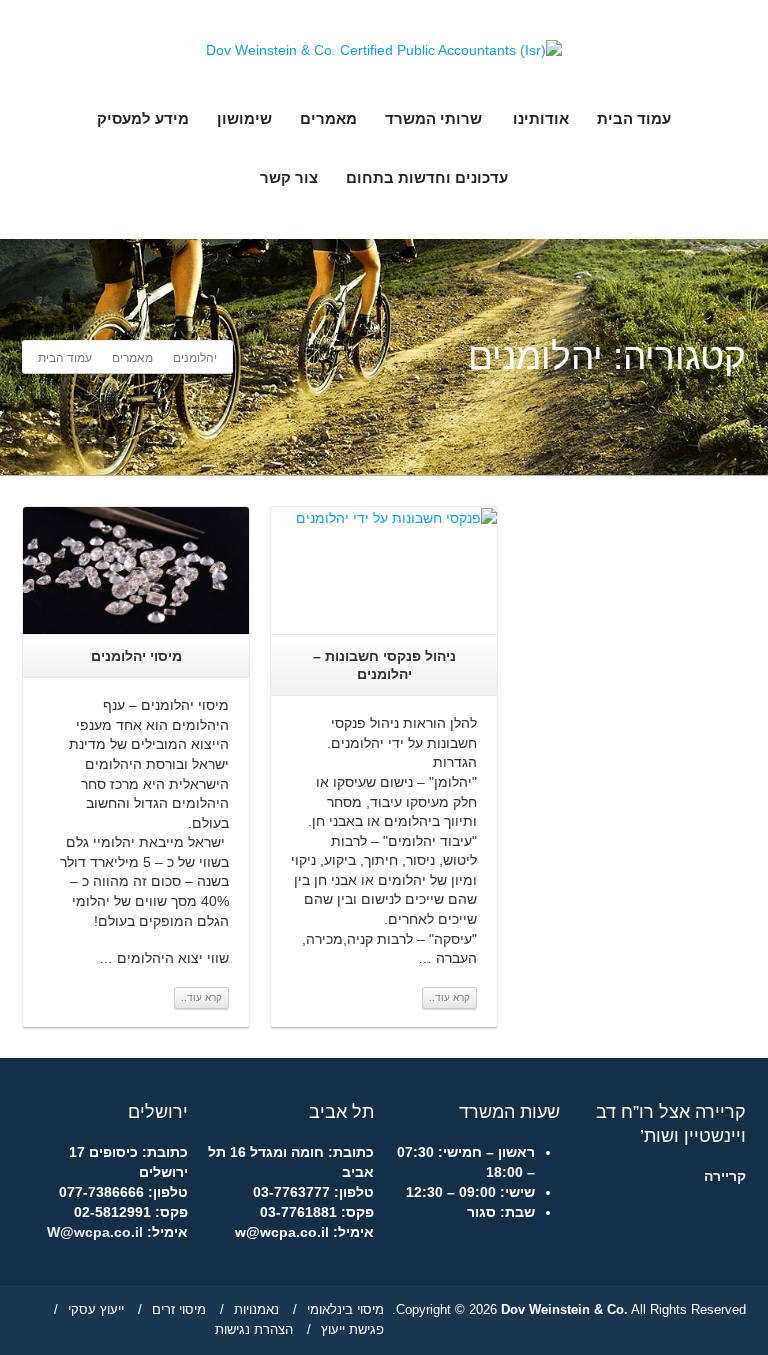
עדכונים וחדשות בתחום (427, 177)
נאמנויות (256, 1309)
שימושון (244, 118)
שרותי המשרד (433, 118)
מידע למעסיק (143, 118)
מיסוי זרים (179, 1309)
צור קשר (289, 177)
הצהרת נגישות (254, 1329)
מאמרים (328, 118)
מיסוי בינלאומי (345, 1309)
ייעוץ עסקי (96, 1309)
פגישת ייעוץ (352, 1329)
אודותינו (541, 118)
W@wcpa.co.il (95, 1232)
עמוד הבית (634, 118)
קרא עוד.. (201, 997)
